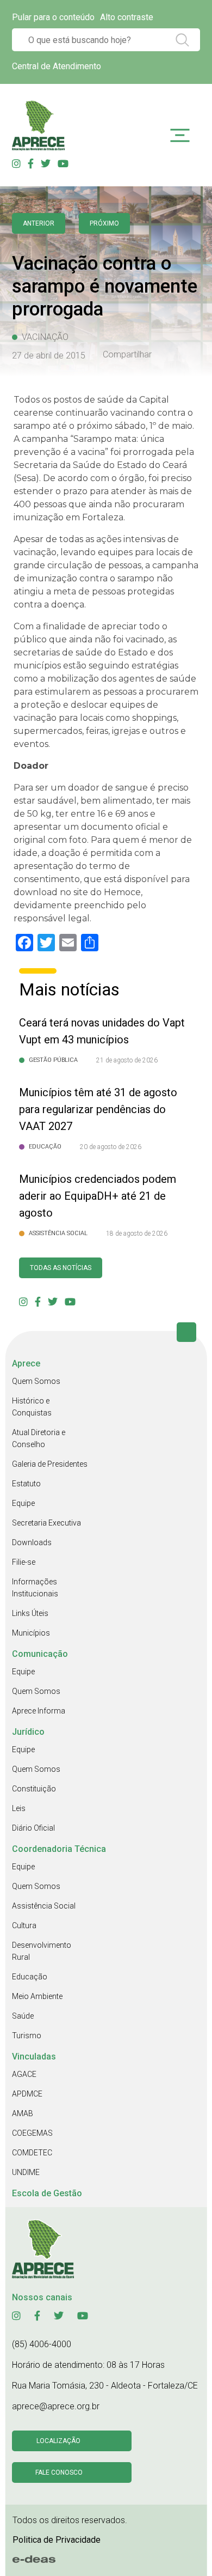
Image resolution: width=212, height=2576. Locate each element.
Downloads (32, 1542)
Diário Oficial (33, 1828)
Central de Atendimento (57, 66)
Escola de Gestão (47, 2193)
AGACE (24, 2074)
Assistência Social (44, 1906)
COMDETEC (32, 2153)
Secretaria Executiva (46, 1523)
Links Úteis (30, 1613)
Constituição (34, 1789)
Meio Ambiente (37, 1996)
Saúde (23, 2016)
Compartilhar (127, 355)
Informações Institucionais (35, 1588)
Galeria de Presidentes (50, 1464)
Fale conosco (59, 2472)
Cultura (24, 1925)
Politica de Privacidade (57, 2540)
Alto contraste (127, 17)
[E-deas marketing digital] (34, 2560)
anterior (39, 223)
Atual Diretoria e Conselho (39, 1438)
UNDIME (26, 2172)
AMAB (23, 2113)
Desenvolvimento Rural (42, 1951)
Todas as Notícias (61, 1268)
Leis (19, 1808)
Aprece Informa (39, 1711)
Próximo (104, 223)
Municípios (31, 1633)
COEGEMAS (32, 2133)
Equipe (23, 1503)
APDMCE (27, 2094)
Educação (30, 1977)
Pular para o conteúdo (53, 17)
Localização (58, 2441)
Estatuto (26, 1484)
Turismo (27, 2036)
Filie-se (24, 1562)
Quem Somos (36, 1381)
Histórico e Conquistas (32, 1407)
